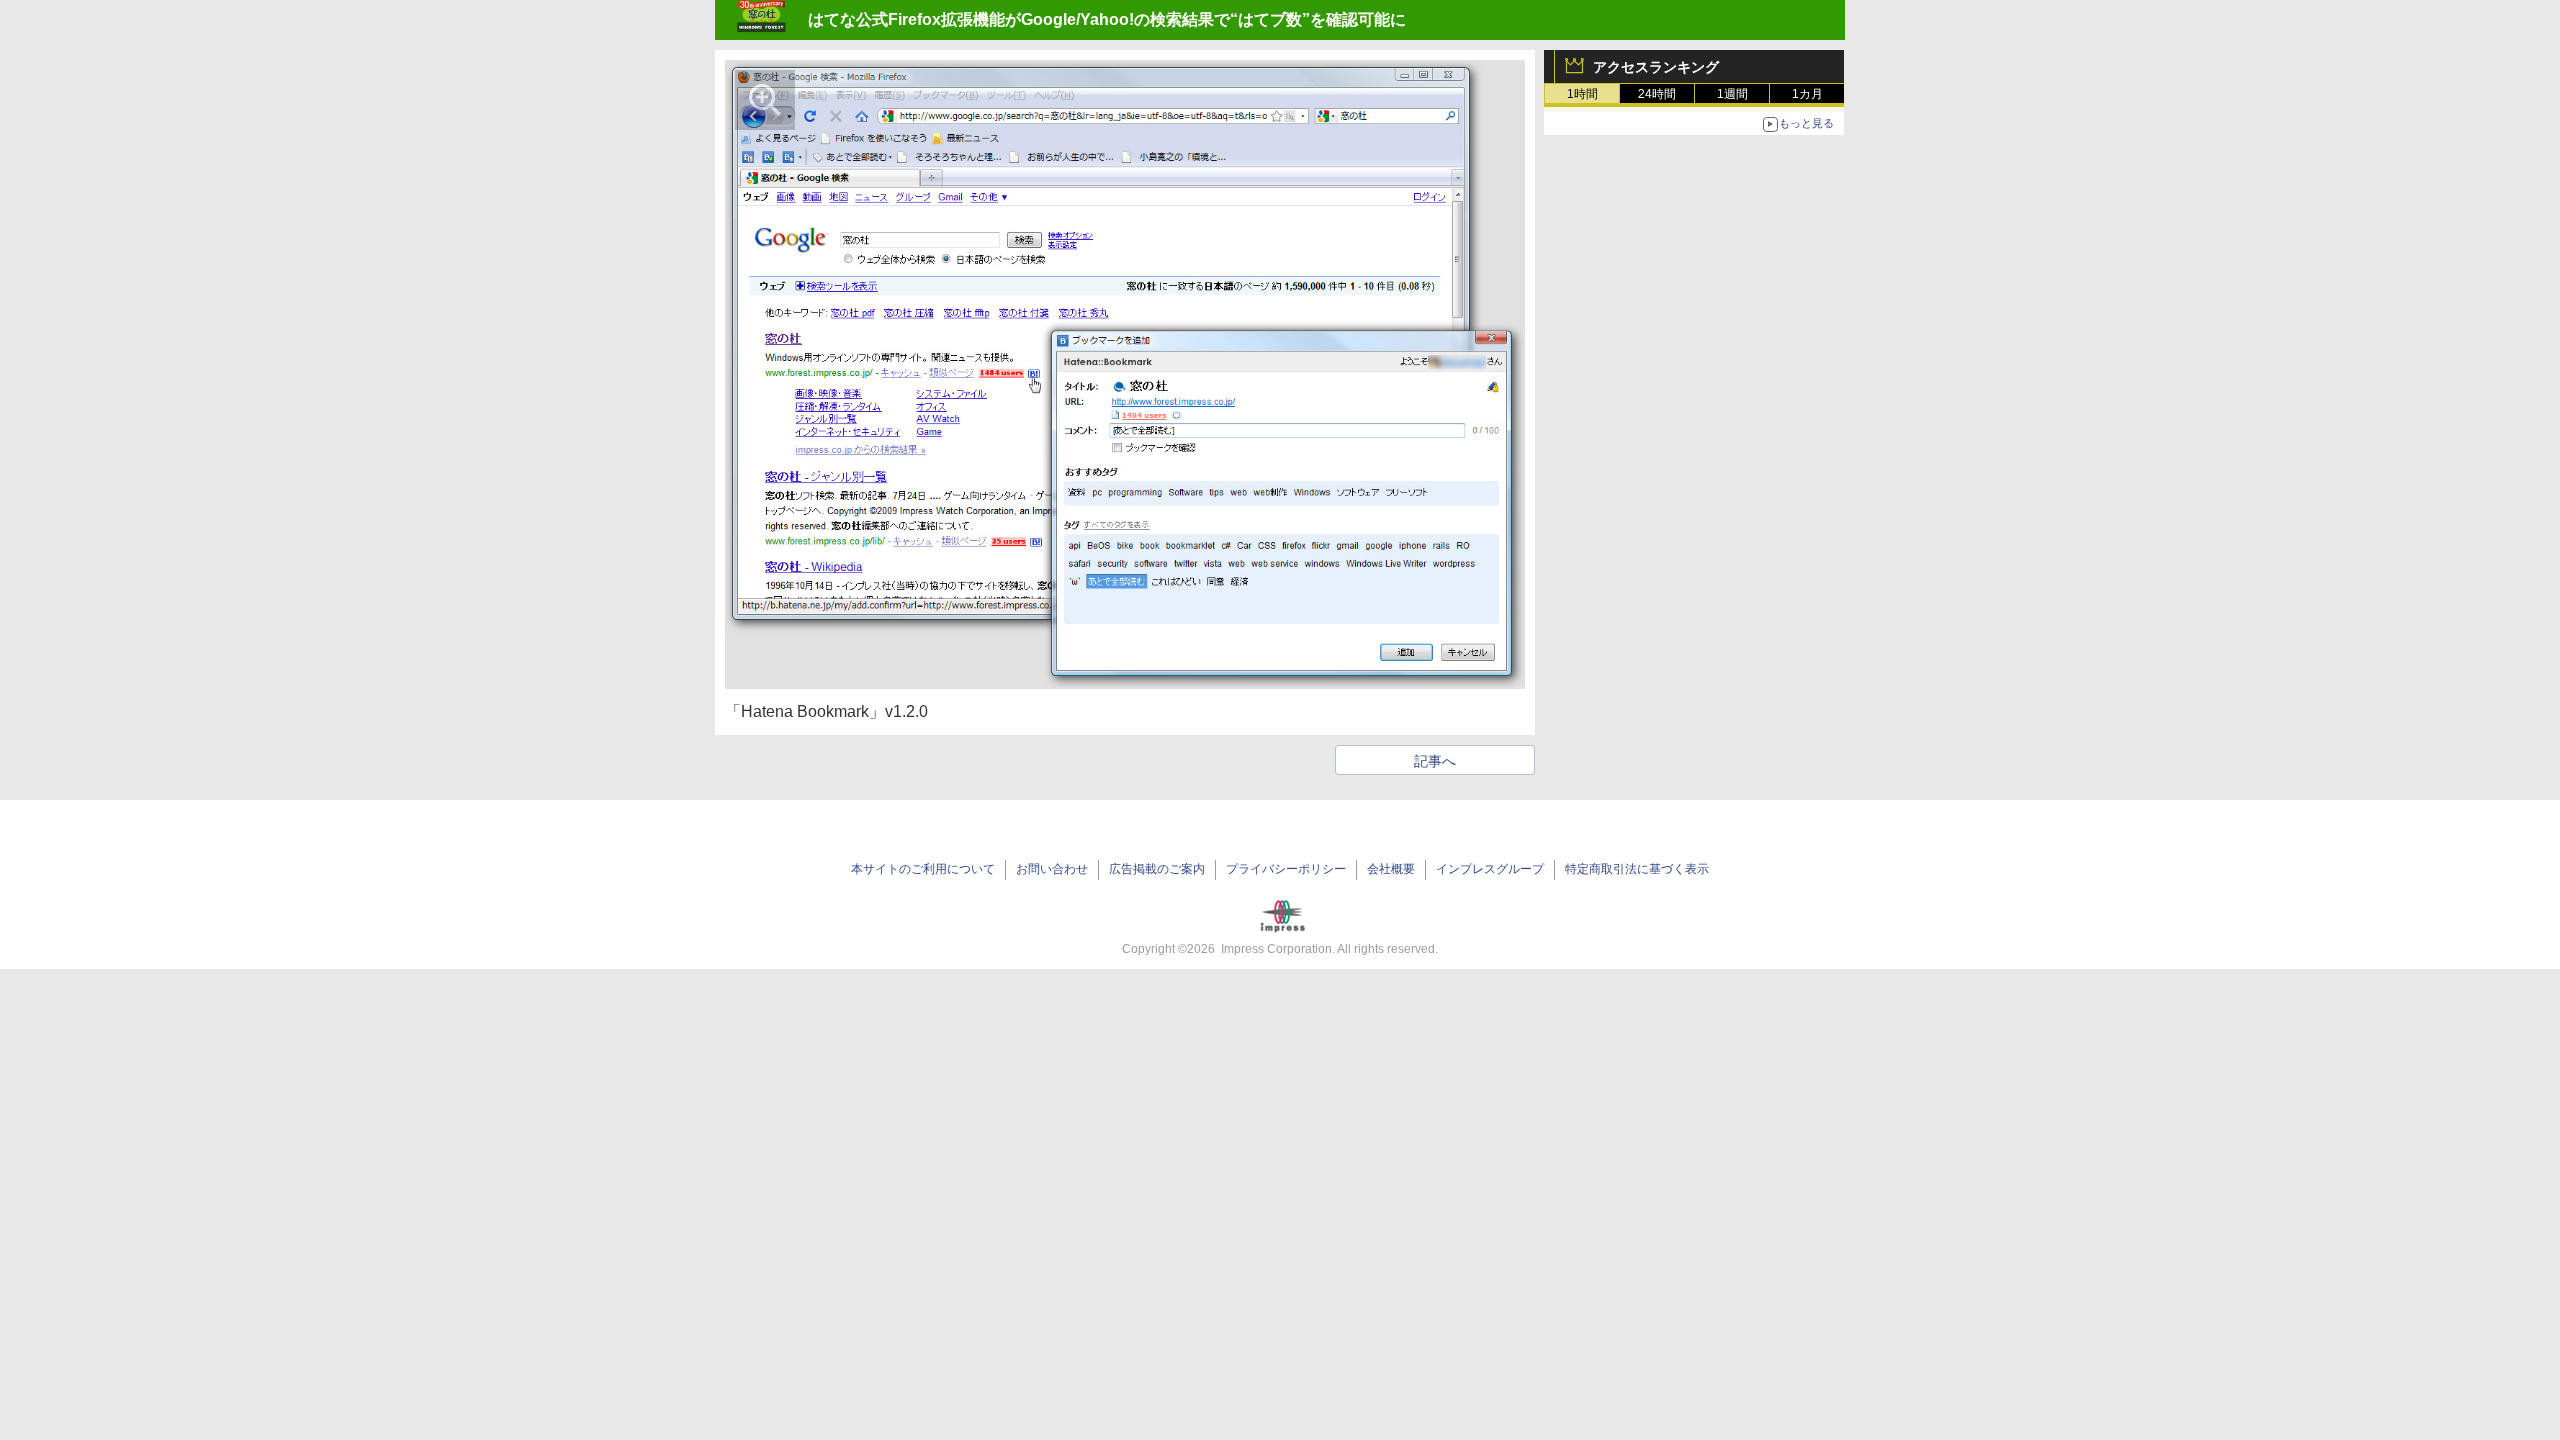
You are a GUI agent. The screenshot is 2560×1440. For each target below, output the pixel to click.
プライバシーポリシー (1286, 869)
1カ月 (1807, 94)
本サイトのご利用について (923, 869)
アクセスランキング (1656, 67)
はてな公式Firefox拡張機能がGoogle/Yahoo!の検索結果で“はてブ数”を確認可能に (1107, 19)
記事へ (1435, 761)
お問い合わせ (1052, 869)
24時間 (1657, 94)
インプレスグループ (1490, 869)
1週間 (1732, 94)
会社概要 (1391, 869)
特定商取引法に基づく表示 (1637, 869)
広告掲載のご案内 (1157, 869)
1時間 (1582, 94)
